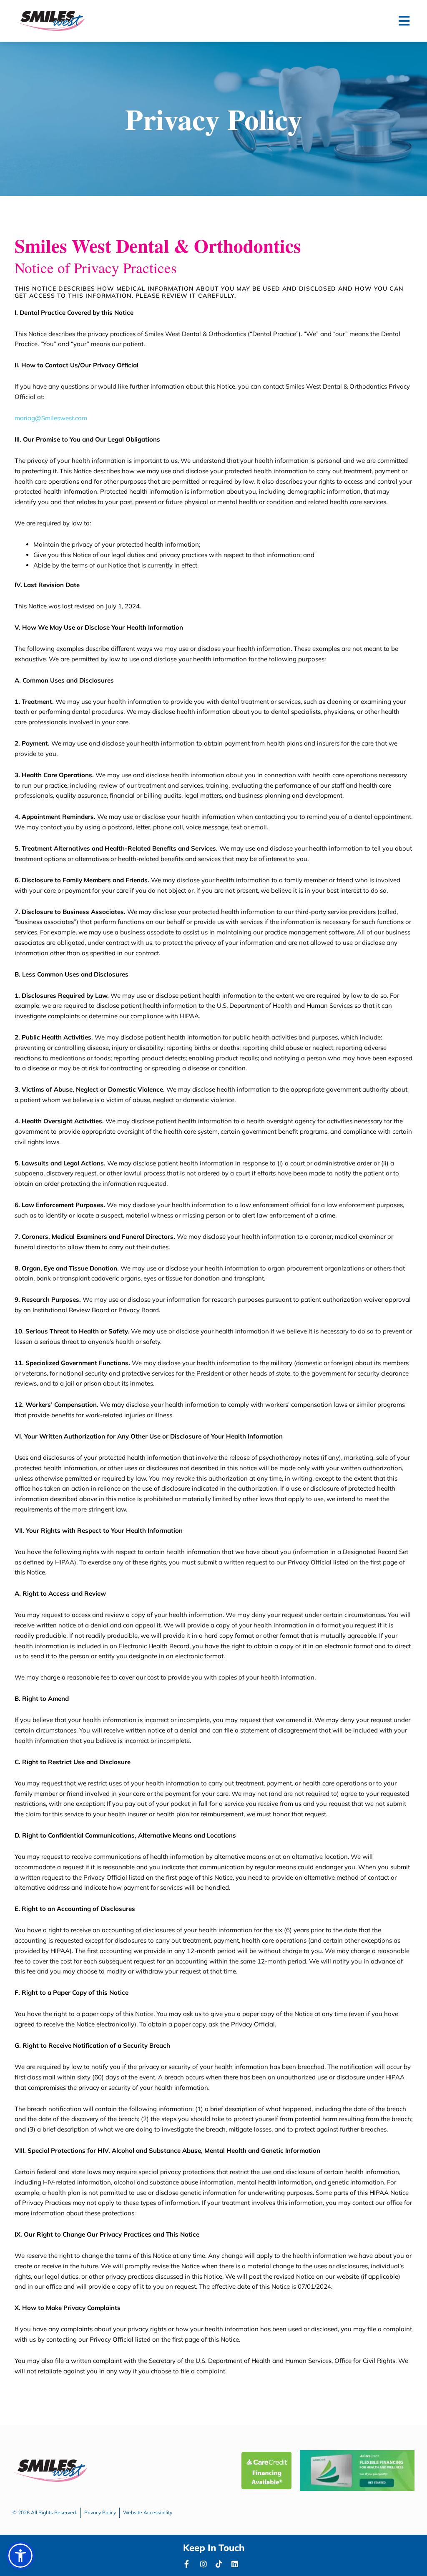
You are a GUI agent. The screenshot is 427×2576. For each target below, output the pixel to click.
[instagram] (206, 2564)
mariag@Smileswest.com (51, 418)
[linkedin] (237, 2564)
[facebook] (190, 2564)
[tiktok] (221, 2564)
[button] (404, 21)
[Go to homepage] (50, 21)
